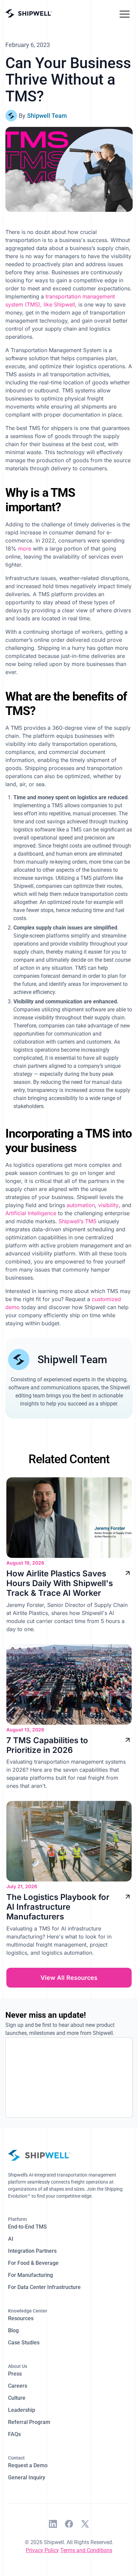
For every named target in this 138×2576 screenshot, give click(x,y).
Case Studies (24, 2343)
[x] (85, 2525)
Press (15, 2374)
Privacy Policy (42, 2550)
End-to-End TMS (27, 2227)
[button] (125, 13)
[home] (29, 14)
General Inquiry (27, 2477)
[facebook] (69, 2525)
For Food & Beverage (33, 2263)
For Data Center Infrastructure (44, 2287)
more (25, 548)
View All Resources (69, 1978)
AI (11, 2239)
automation (81, 1205)
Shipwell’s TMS (78, 1221)
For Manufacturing (30, 2275)
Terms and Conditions (86, 2550)
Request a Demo (28, 2465)
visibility (108, 1205)
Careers (18, 2386)
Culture (17, 2398)
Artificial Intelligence (31, 1213)
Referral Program (29, 2422)
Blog (13, 2330)
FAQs (14, 2434)
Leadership (22, 2410)
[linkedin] (53, 2525)
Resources (21, 2318)
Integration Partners (32, 2251)
